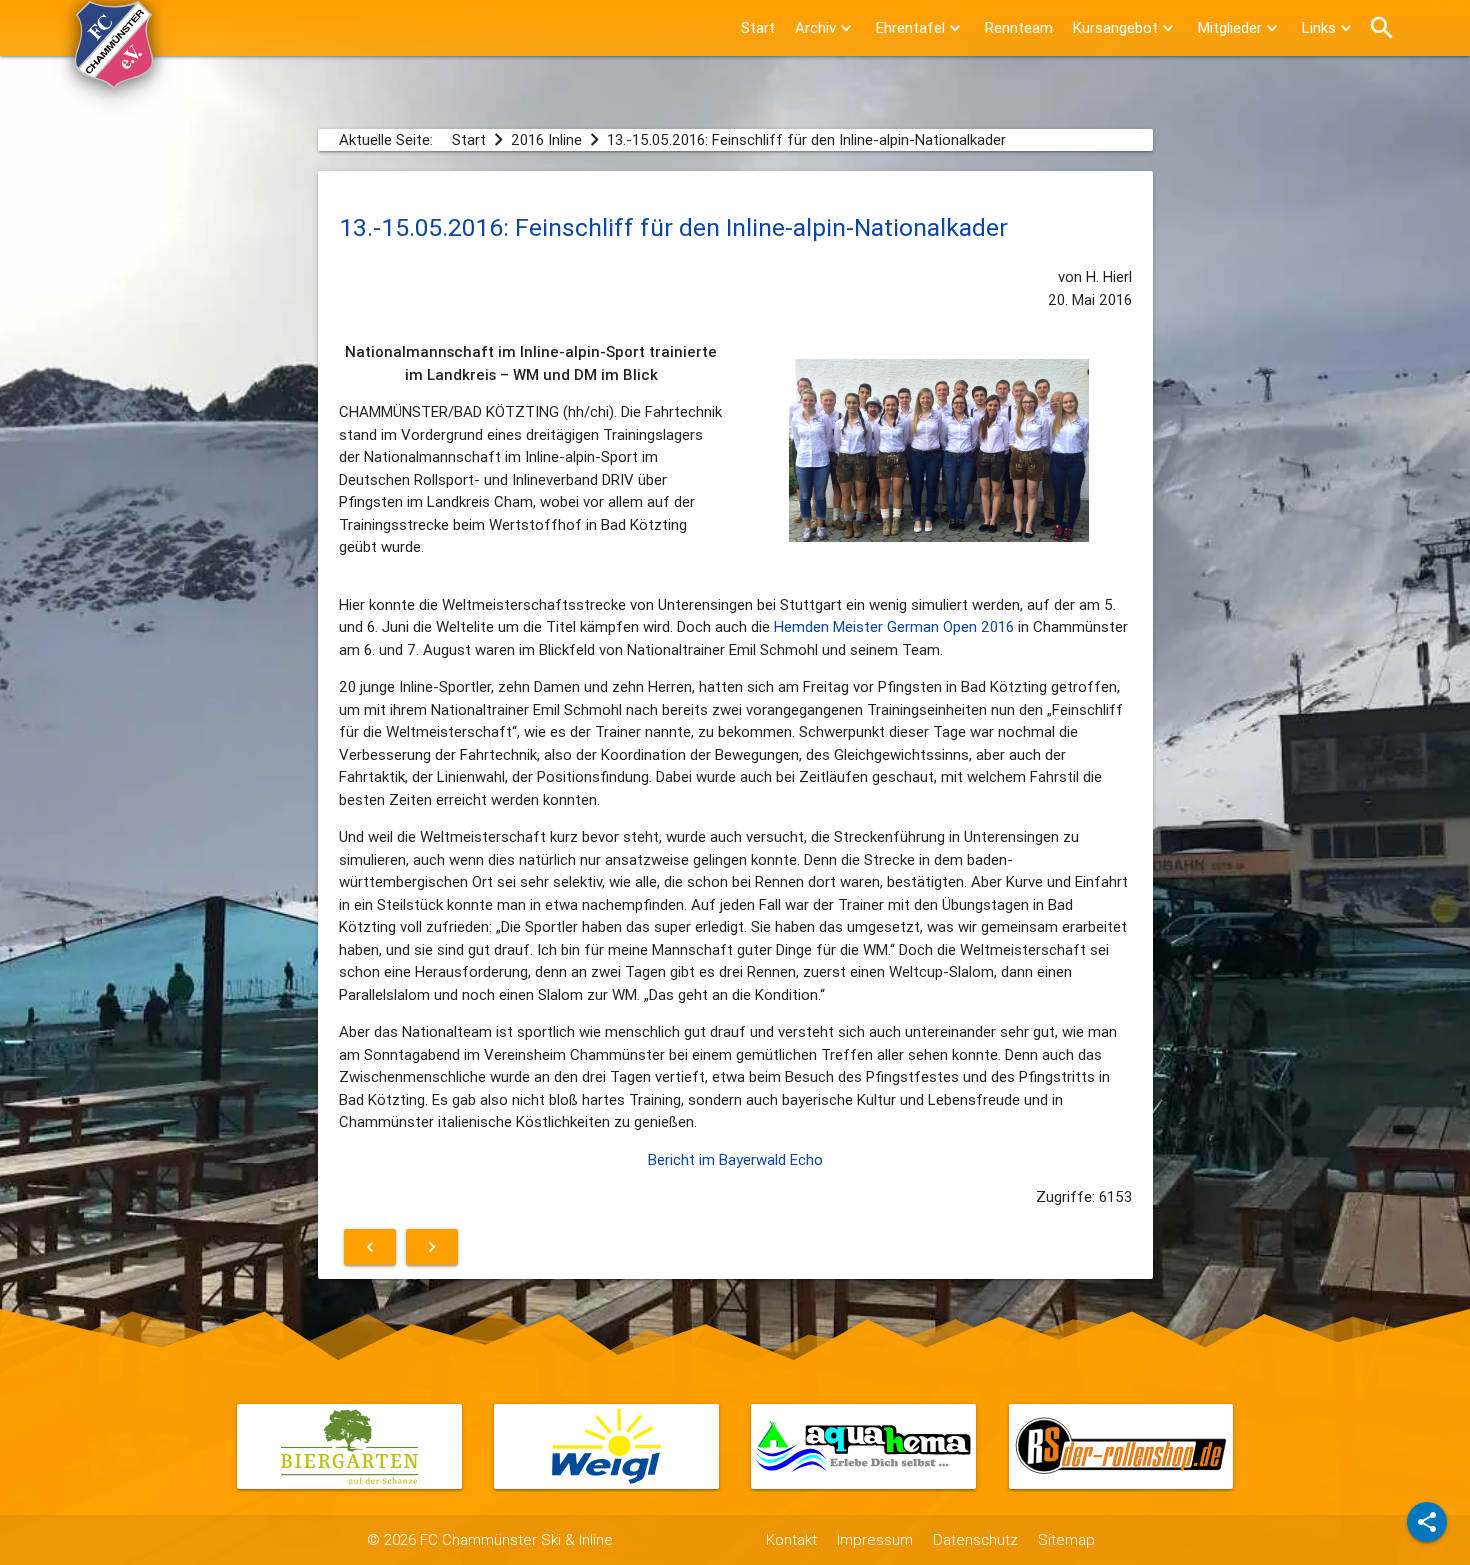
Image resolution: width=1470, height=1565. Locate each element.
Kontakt (791, 1539)
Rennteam (1019, 27)
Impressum (875, 1539)
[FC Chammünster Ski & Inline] (114, 79)
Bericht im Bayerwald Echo (735, 1159)
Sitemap (1066, 1539)
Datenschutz (975, 1539)
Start (758, 27)
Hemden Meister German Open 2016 (894, 626)
